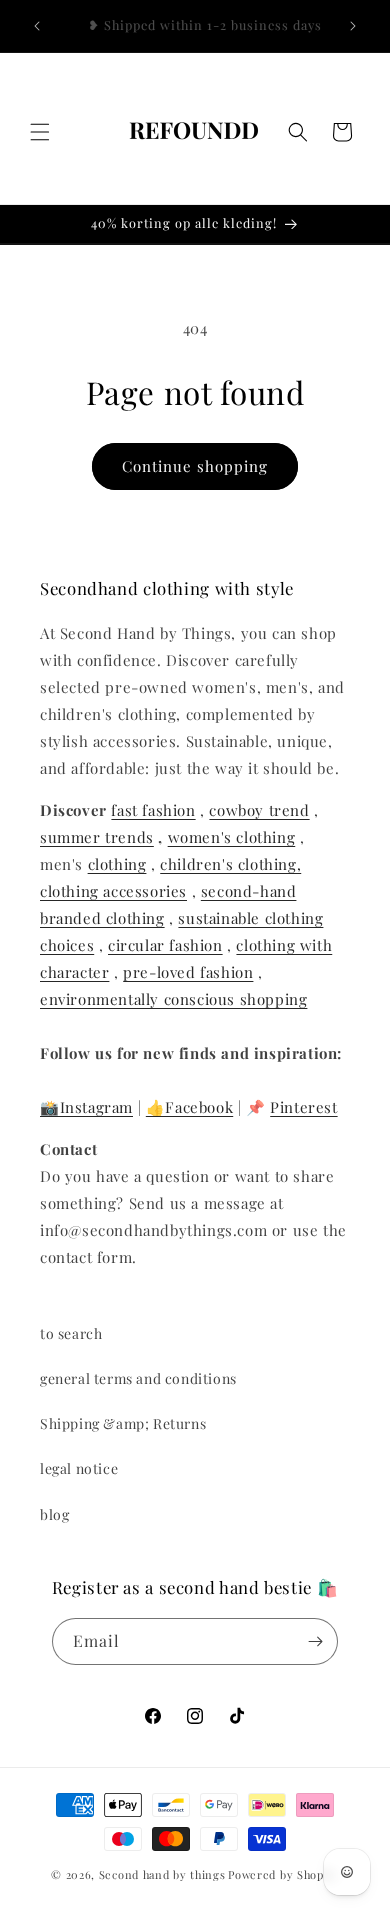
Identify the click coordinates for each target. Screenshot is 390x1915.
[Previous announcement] (37, 26)
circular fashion (165, 945)
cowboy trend (259, 810)
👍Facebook (189, 1107)
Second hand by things (162, 1874)
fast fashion (153, 810)
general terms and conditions (138, 1378)
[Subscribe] (315, 1641)
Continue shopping (195, 466)
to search (71, 1333)
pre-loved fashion (188, 972)
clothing (117, 864)
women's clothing (232, 837)
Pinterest (303, 1107)
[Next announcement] (353, 26)
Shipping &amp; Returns (123, 1423)
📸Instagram (86, 1107)
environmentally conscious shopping (173, 999)
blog (54, 1514)
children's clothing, (230, 864)
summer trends (97, 837)
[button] (40, 132)
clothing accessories (113, 891)
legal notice (79, 1468)
